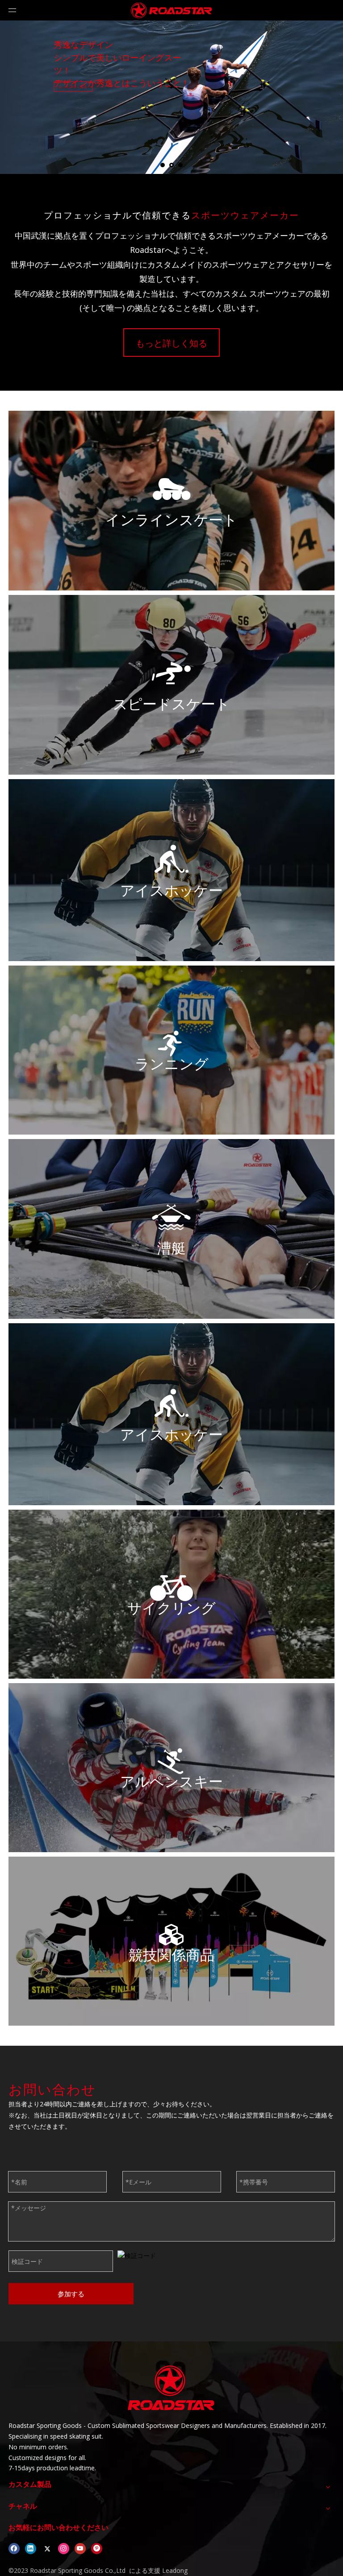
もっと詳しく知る (83, 104)
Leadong (174, 2570)
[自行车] (171, 1588)
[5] (171, 1762)
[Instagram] (64, 2548)
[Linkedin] (31, 2548)
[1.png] (171, 489)
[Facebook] (14, 2548)
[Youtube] (80, 2548)
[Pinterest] (97, 2548)
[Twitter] (47, 2548)
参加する (71, 2294)
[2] (171, 673)
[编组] (171, 859)
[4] (171, 1218)
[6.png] (171, 1935)
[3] (171, 1044)
